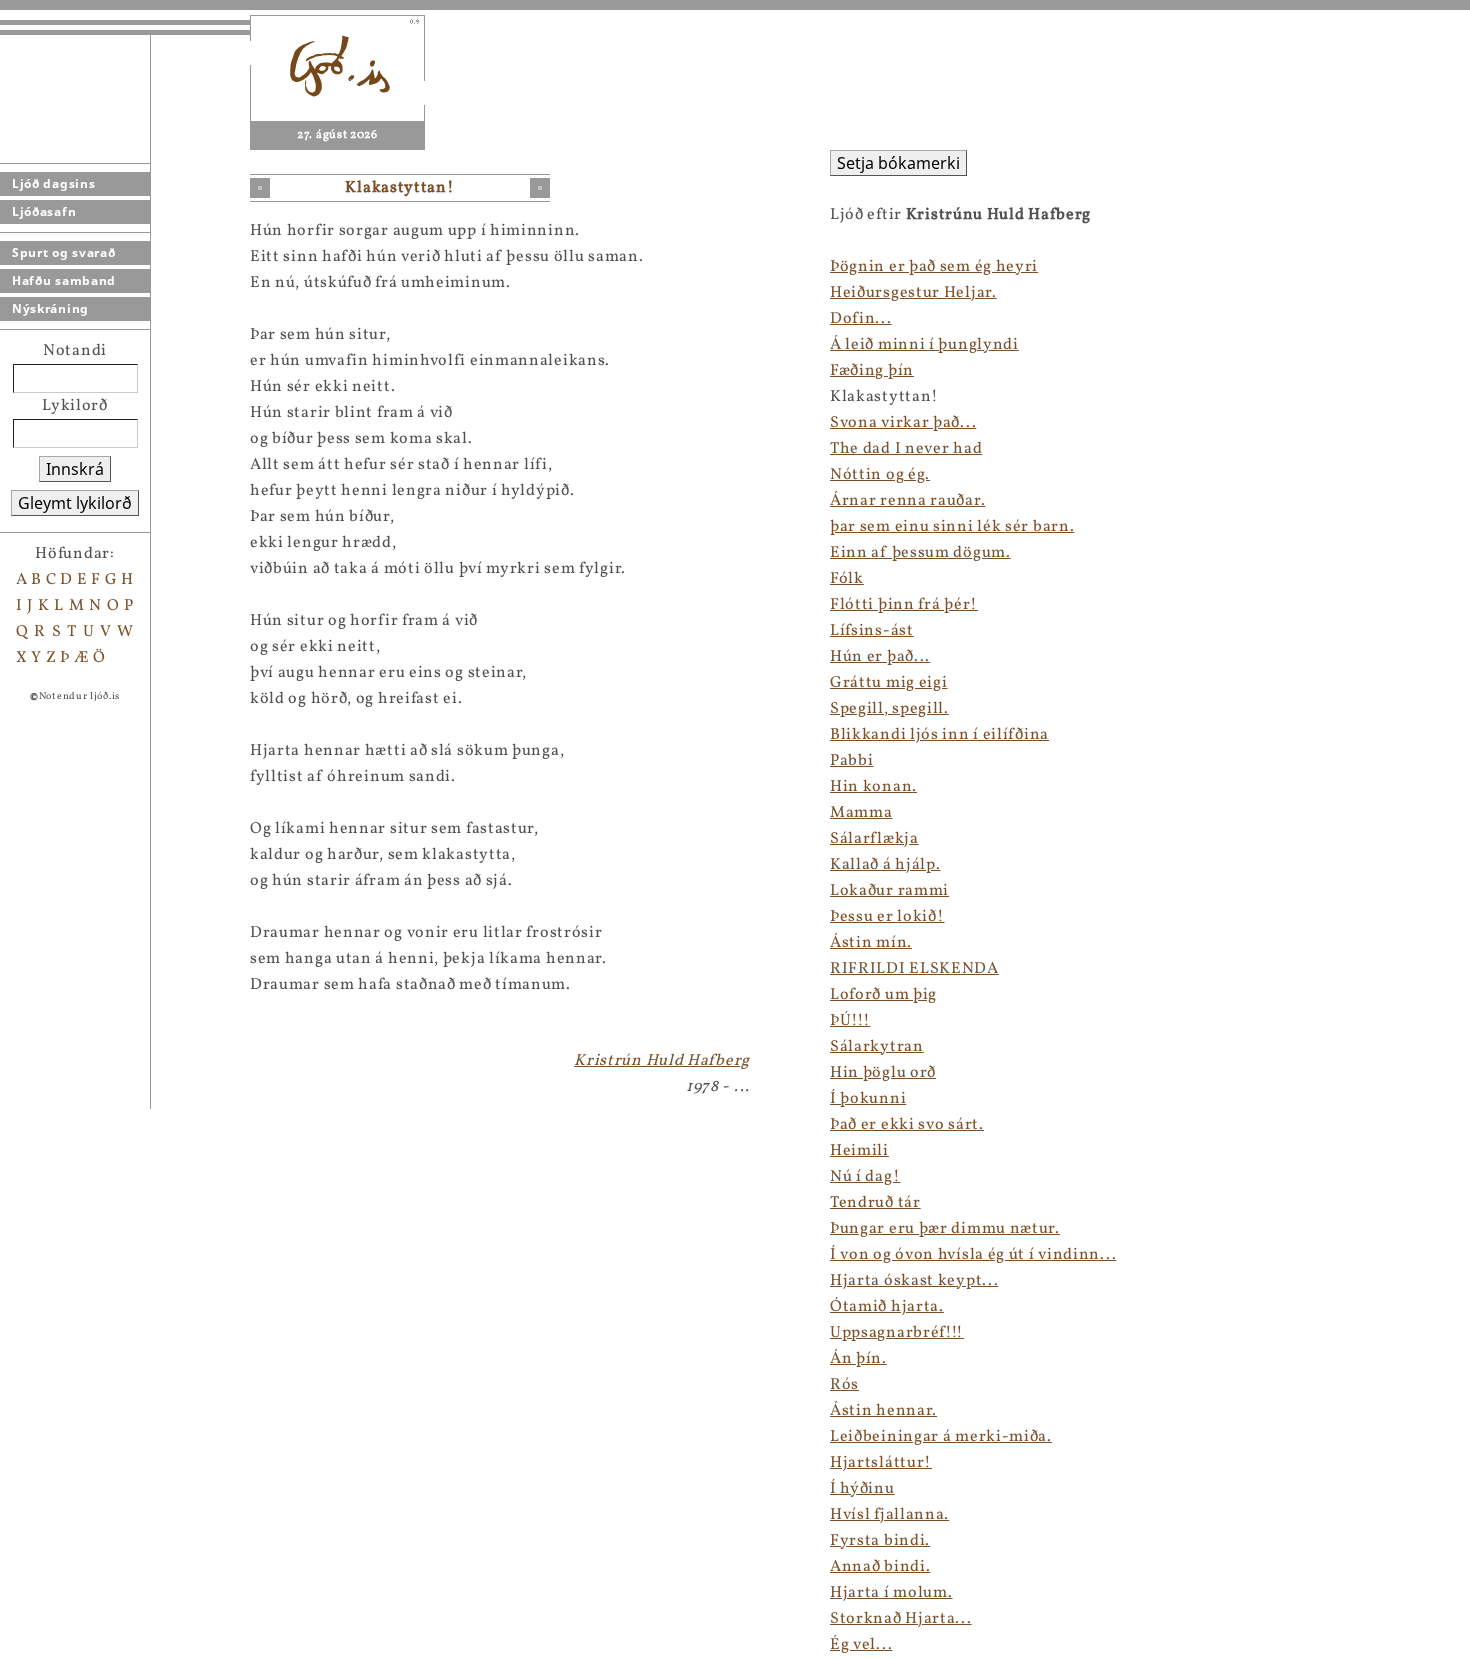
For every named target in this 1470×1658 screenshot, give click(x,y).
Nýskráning (50, 308)
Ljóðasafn (44, 211)
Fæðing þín (872, 371)
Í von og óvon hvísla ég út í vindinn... (973, 1255)
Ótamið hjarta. (887, 1307)
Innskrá (75, 469)
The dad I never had (906, 449)
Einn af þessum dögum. (920, 553)
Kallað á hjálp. (885, 865)
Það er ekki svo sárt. (907, 1125)
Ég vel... (861, 1645)
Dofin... (861, 319)
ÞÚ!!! (850, 1021)
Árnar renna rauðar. (907, 501)
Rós (844, 1385)
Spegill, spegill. (889, 709)
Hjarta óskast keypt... (914, 1281)
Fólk (847, 579)
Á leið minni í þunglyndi (924, 345)
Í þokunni (868, 1099)
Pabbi (852, 761)
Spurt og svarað (64, 252)
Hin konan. (873, 787)
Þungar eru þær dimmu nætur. (945, 1229)
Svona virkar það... (903, 423)
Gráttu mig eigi (889, 683)
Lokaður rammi (889, 891)
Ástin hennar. (883, 1411)
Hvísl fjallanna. (889, 1515)
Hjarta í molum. (891, 1593)
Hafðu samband (64, 280)
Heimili (859, 1151)
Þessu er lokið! (887, 917)
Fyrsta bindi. (880, 1541)
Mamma (861, 813)
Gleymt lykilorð (75, 503)
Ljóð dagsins (53, 183)
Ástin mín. (871, 943)
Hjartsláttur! (881, 1463)
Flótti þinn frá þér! (904, 605)
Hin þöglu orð (883, 1073)
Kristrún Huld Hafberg (662, 1061)
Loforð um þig (883, 995)
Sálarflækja (874, 839)
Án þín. (858, 1359)
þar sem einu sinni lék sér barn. (952, 527)
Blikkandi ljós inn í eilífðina (939, 735)
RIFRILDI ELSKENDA (914, 969)
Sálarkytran (877, 1047)
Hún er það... (880, 657)
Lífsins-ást (872, 631)
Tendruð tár (875, 1203)
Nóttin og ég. (880, 475)
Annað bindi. (880, 1567)
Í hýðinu (862, 1489)
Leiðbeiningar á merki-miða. (941, 1437)
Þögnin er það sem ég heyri (934, 267)
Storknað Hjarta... (901, 1619)
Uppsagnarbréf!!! (897, 1333)
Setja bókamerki (898, 163)
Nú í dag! (865, 1177)
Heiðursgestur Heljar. (913, 293)
